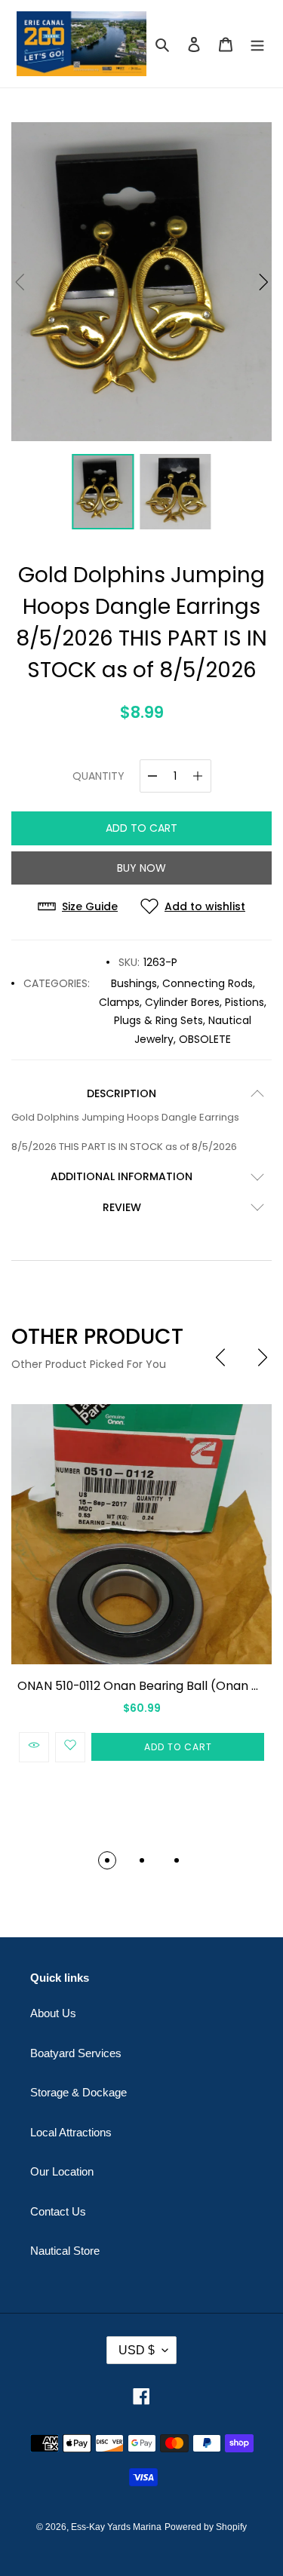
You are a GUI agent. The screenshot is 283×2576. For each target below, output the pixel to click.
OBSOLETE (205, 1039)
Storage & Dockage (78, 2092)
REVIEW (122, 1207)
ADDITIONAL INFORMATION (122, 1176)
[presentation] (220, 1357)
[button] (264, 282)
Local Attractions (71, 2132)
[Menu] (257, 44)
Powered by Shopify (206, 2527)
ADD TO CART (141, 828)
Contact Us (58, 2211)
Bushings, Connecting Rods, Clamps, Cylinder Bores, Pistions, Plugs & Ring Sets (183, 1002)
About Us (53, 2013)
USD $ (137, 2350)
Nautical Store (65, 2251)
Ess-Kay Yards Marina (116, 2527)
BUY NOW (141, 868)
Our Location (62, 2171)
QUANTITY (98, 776)
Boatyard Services (76, 2053)
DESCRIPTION (122, 1093)
